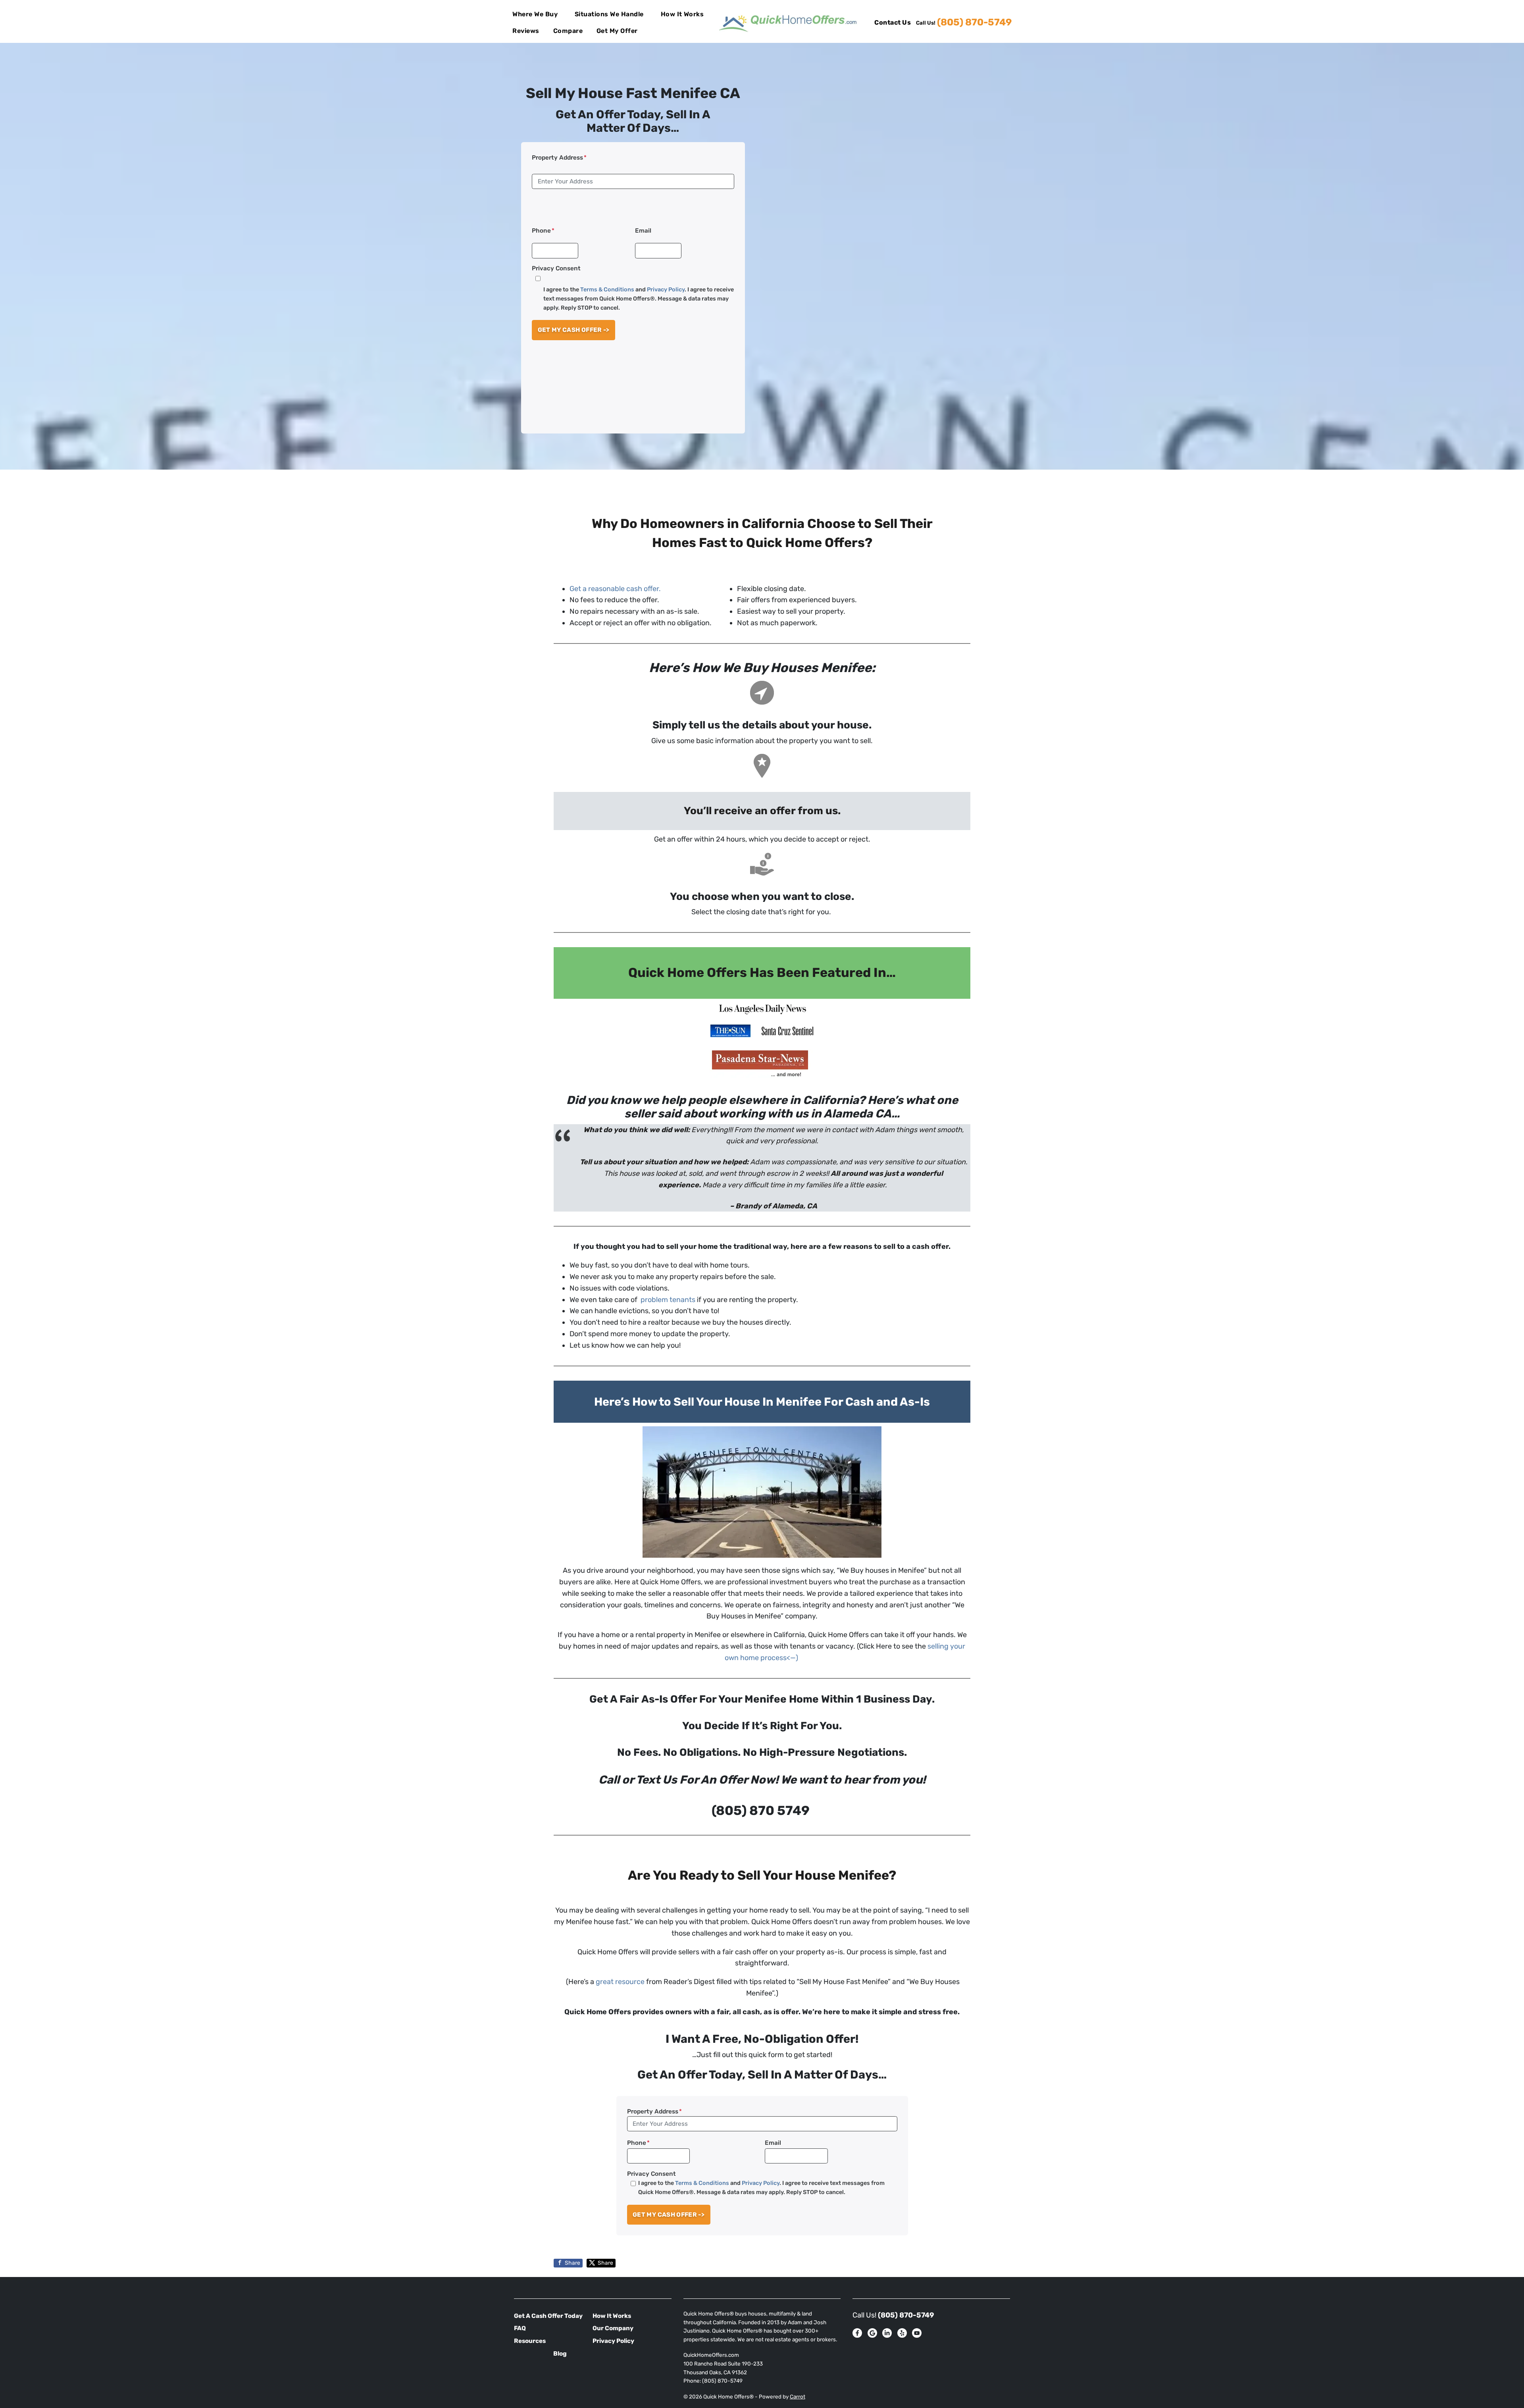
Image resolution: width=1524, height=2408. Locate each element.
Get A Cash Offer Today (548, 2316)
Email (643, 231)
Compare (568, 31)
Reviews (526, 31)
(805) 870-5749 (974, 22)
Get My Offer (617, 31)
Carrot (798, 2396)
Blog (560, 2354)
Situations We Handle (609, 14)
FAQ (520, 2328)
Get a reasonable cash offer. (615, 589)
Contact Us (893, 22)
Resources (530, 2341)
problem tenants (667, 1300)
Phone (543, 231)
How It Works (682, 14)
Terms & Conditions (607, 290)
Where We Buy (535, 14)
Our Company (613, 2328)
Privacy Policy (666, 290)
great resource (620, 1982)
